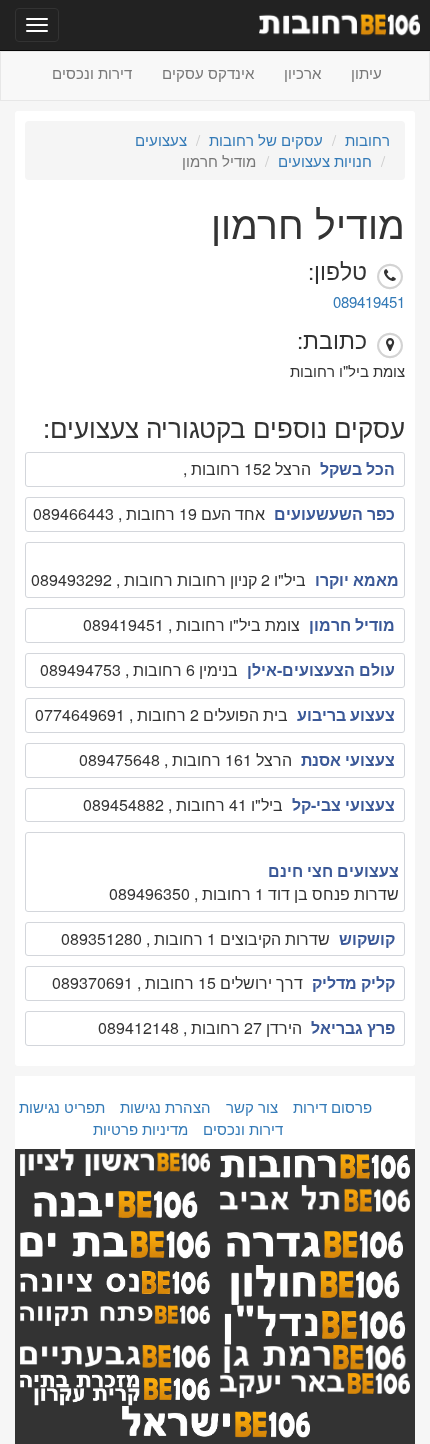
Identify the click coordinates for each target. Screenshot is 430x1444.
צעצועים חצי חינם (333, 870)
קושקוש (367, 938)
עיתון (366, 72)
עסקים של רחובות (266, 139)
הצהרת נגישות (165, 1106)
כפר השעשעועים (334, 513)
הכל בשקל (357, 468)
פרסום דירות (332, 1106)
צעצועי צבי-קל (343, 804)
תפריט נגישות (62, 1106)
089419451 (369, 301)
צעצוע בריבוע (346, 714)
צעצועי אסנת (348, 759)
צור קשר (252, 1106)
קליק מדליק (353, 982)
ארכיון (302, 72)
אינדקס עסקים (208, 72)
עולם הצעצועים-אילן (321, 669)
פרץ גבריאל (353, 1027)
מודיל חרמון (352, 624)
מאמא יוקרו (357, 579)
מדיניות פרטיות (140, 1128)
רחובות (367, 139)
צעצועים (161, 139)
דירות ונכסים (92, 72)
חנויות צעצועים (325, 160)
